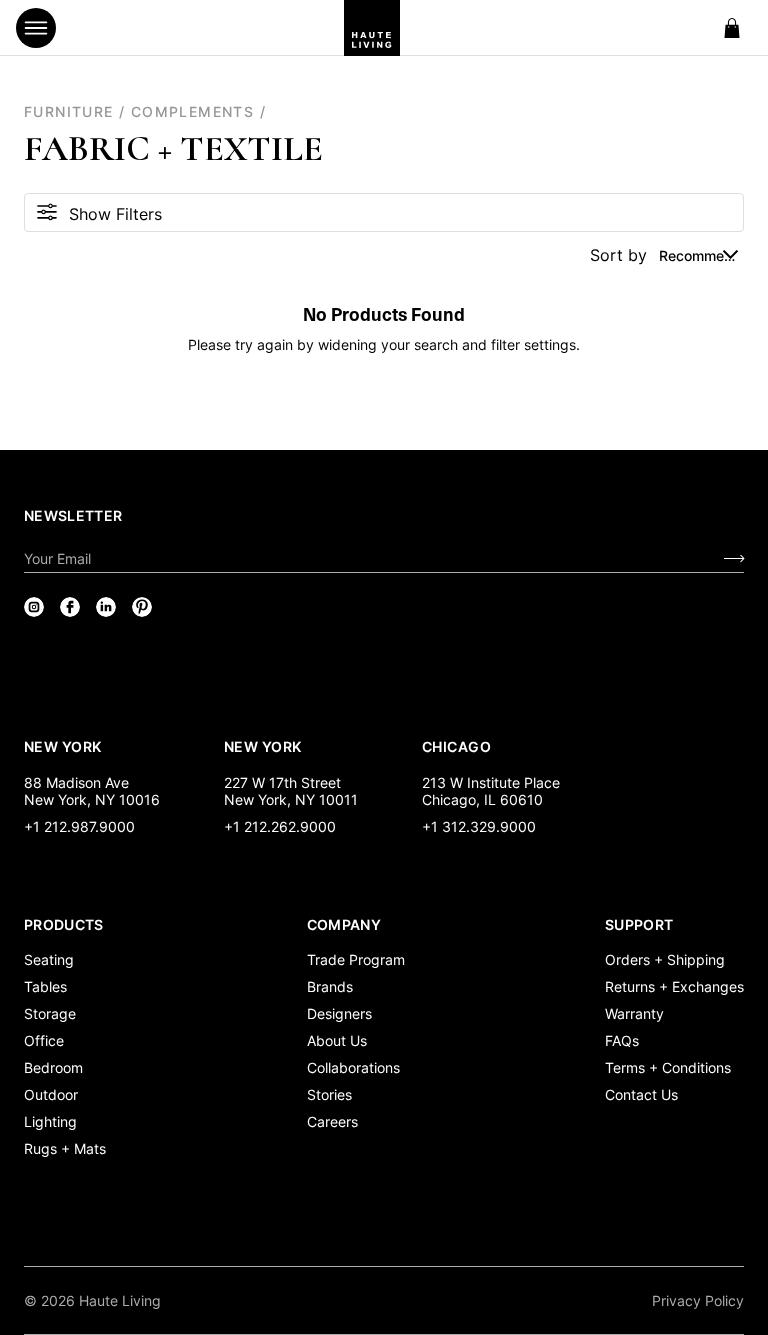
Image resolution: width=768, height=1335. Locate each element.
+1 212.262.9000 (280, 826)
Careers (332, 1121)
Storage (50, 1013)
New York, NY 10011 (291, 799)
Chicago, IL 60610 (482, 799)
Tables (45, 986)
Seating (49, 959)
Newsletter (73, 515)
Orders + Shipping (665, 959)
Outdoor (51, 1094)
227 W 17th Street (282, 782)
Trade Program (356, 959)
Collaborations (353, 1067)
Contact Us (641, 1094)
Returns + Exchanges (674, 986)
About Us (337, 1040)
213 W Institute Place (491, 782)
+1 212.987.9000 (79, 826)
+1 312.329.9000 (479, 826)
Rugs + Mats (65, 1148)
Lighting (50, 1121)
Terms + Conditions (668, 1067)
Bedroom (53, 1067)
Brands (330, 986)
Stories (329, 1094)
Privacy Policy (698, 1300)
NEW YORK (64, 746)
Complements (192, 111)
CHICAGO (456, 746)
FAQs (622, 1040)
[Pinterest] (142, 607)
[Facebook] (70, 607)
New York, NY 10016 (92, 799)
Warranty (634, 1013)
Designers (339, 1013)
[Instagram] (34, 607)
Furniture (69, 111)
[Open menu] (36, 28)
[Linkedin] (106, 607)
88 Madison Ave (76, 782)
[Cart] (732, 28)
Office (44, 1040)
